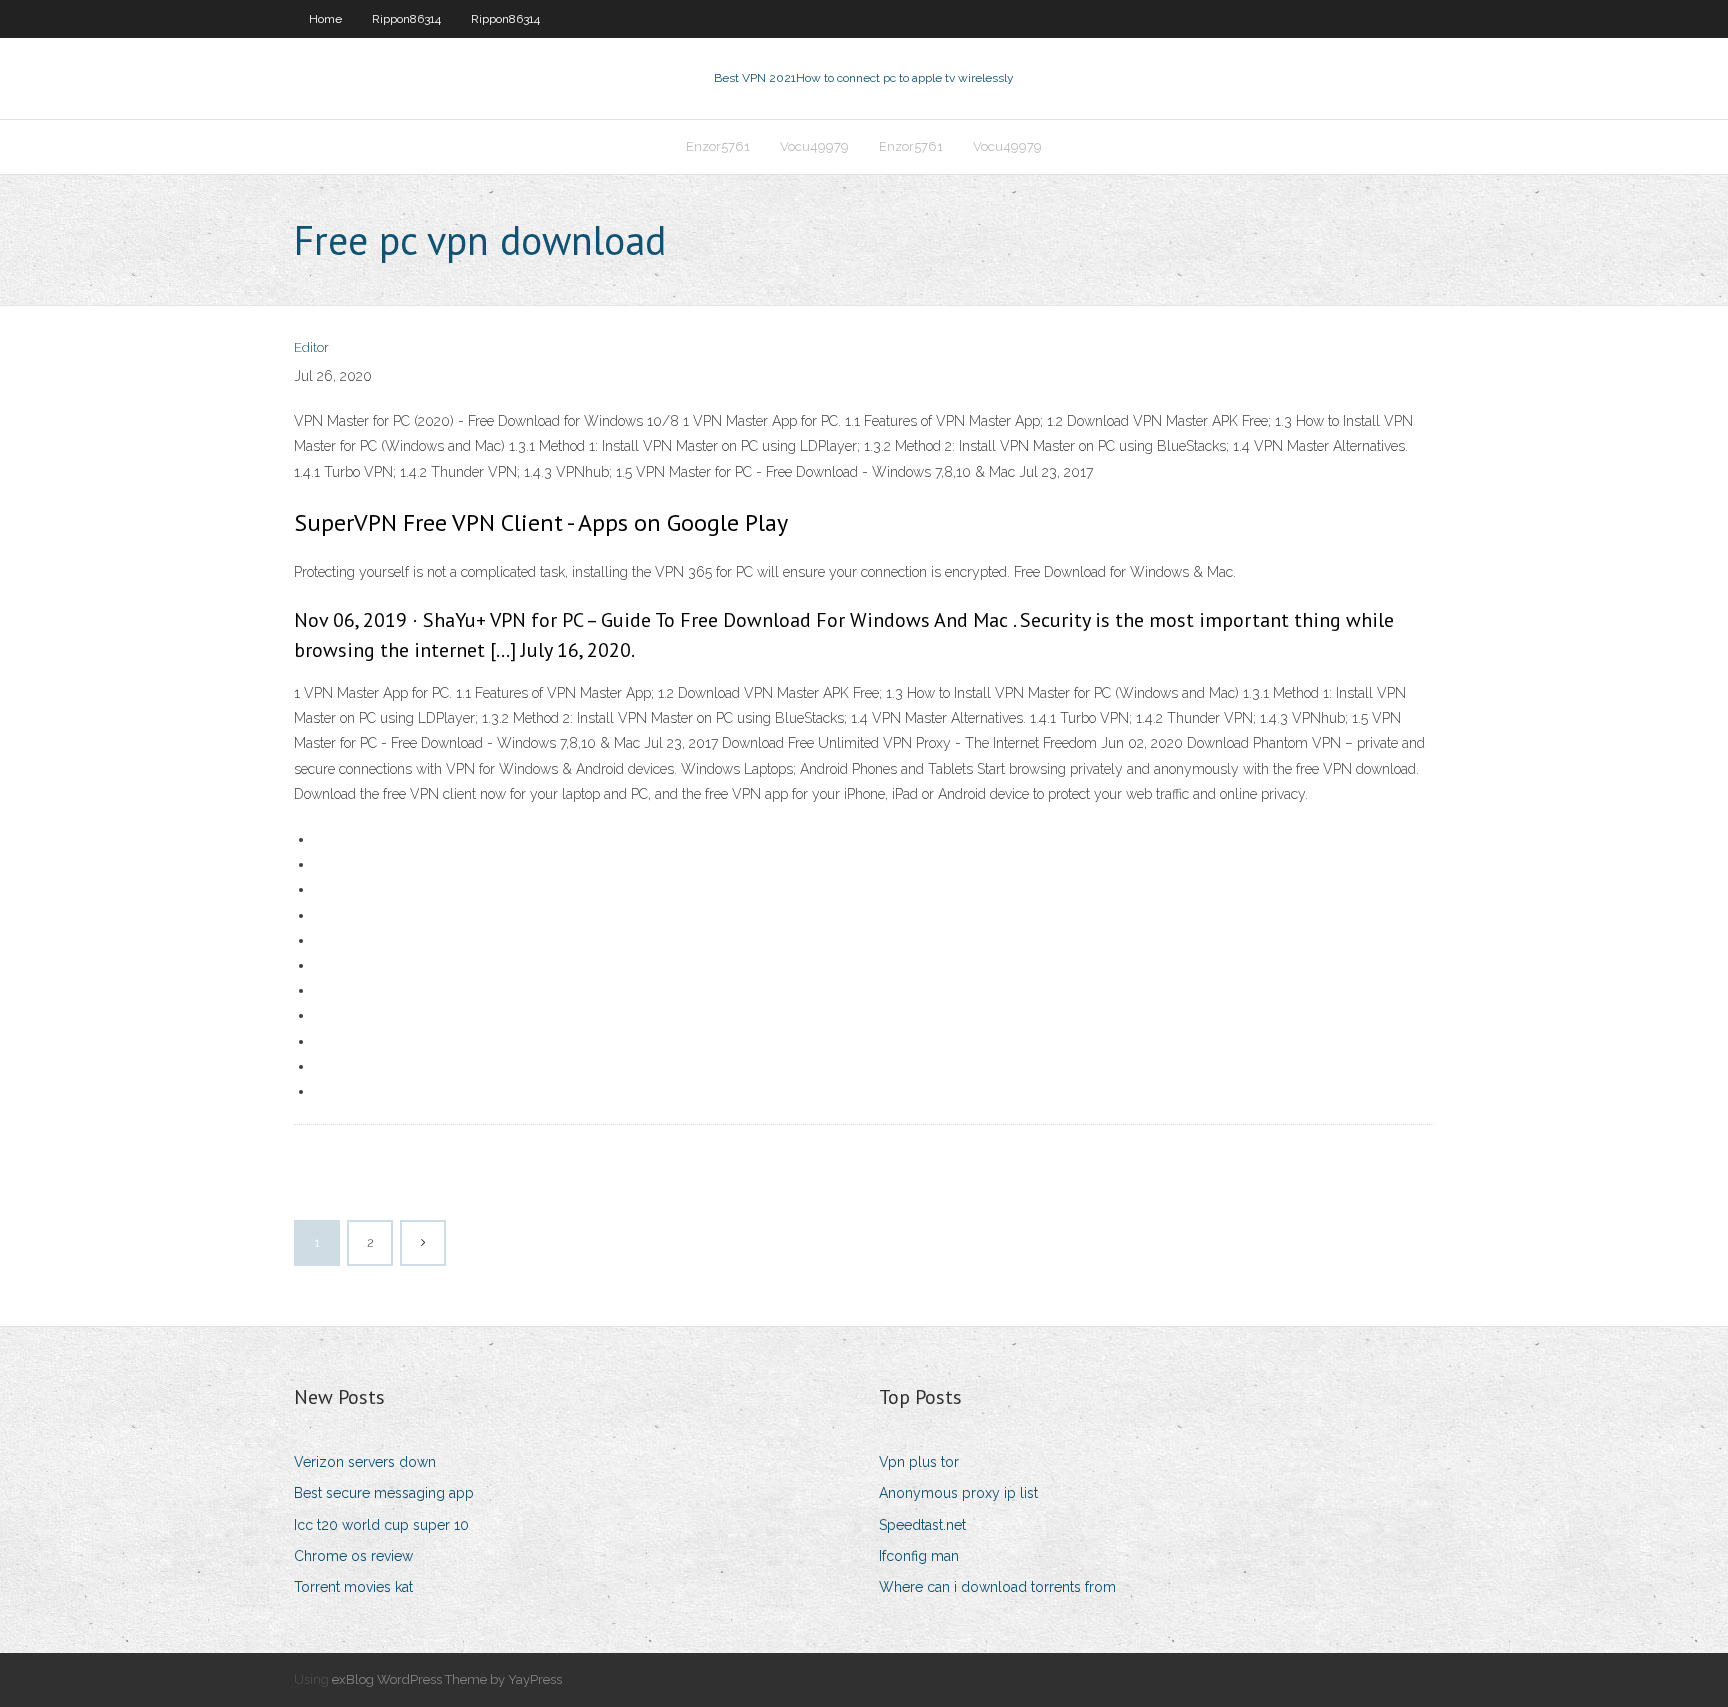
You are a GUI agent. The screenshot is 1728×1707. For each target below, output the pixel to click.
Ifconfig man (919, 1556)
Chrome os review (353, 1556)
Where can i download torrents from (997, 1587)
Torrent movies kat (353, 1587)
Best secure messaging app (384, 1493)
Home (325, 19)
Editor (311, 347)
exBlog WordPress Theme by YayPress (447, 1679)
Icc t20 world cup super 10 (381, 1525)
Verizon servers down (365, 1462)
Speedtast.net (922, 1525)
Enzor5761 (718, 146)
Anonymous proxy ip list (958, 1493)
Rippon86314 (406, 19)
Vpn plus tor (919, 1462)
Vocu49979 (814, 146)
